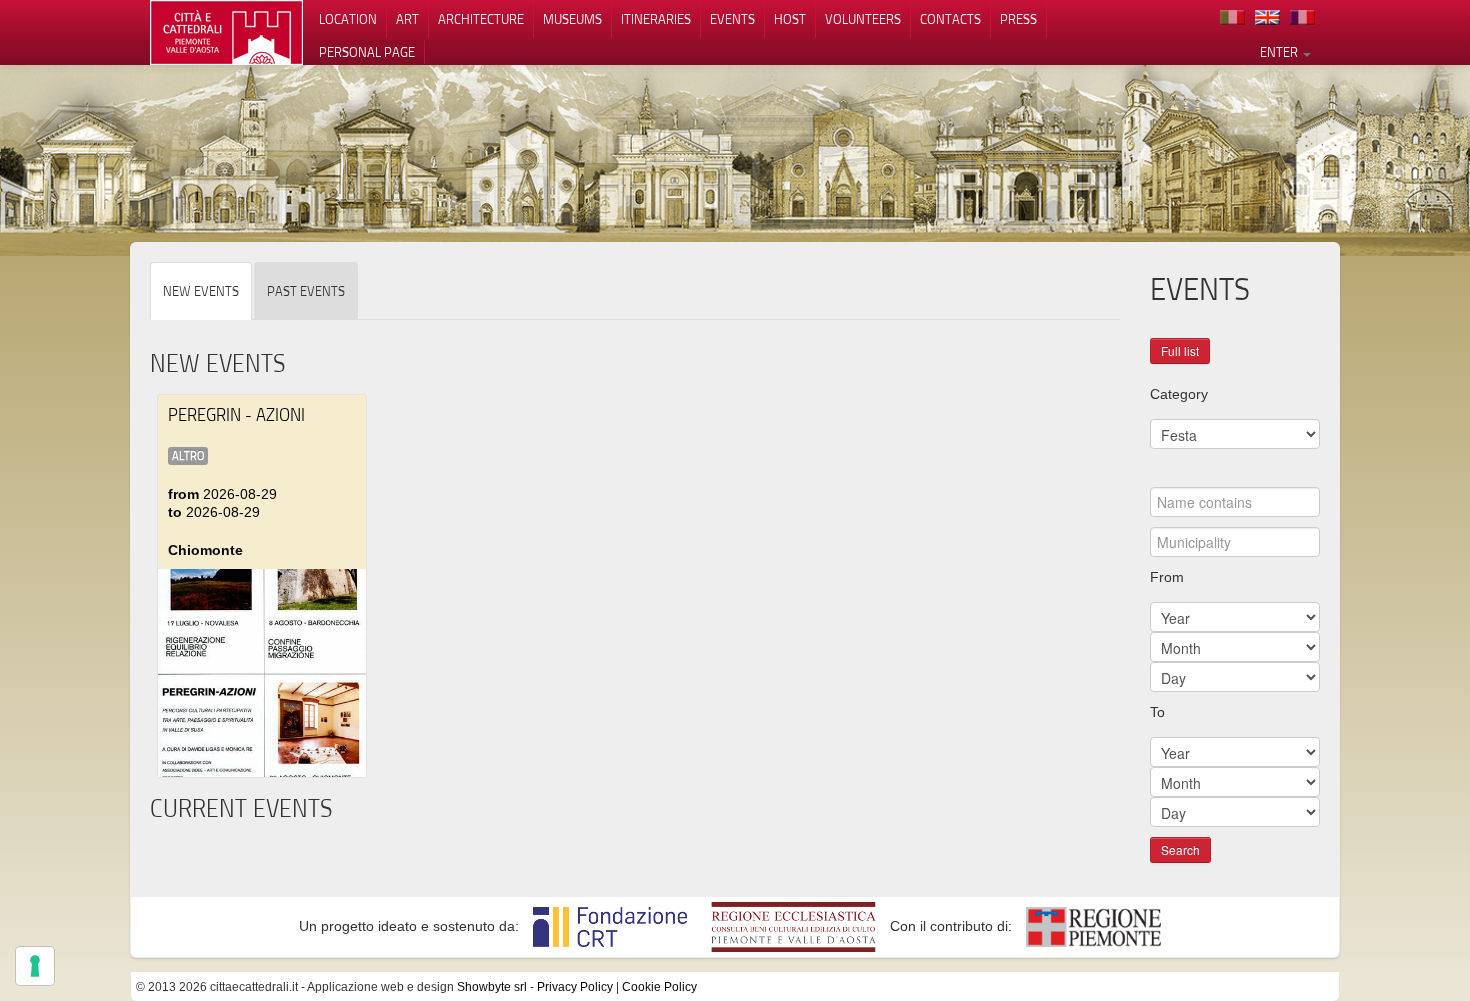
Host (790, 19)
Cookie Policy (659, 987)
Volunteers (863, 19)
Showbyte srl (492, 987)
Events (732, 19)
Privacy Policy (575, 987)
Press (1018, 19)
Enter (1280, 52)
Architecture (481, 19)
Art (407, 19)
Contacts (950, 19)
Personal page (367, 52)
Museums (572, 19)
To (1157, 712)
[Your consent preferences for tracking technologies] (35, 966)
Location (348, 19)
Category (1179, 394)
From (1167, 577)
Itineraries (656, 19)
